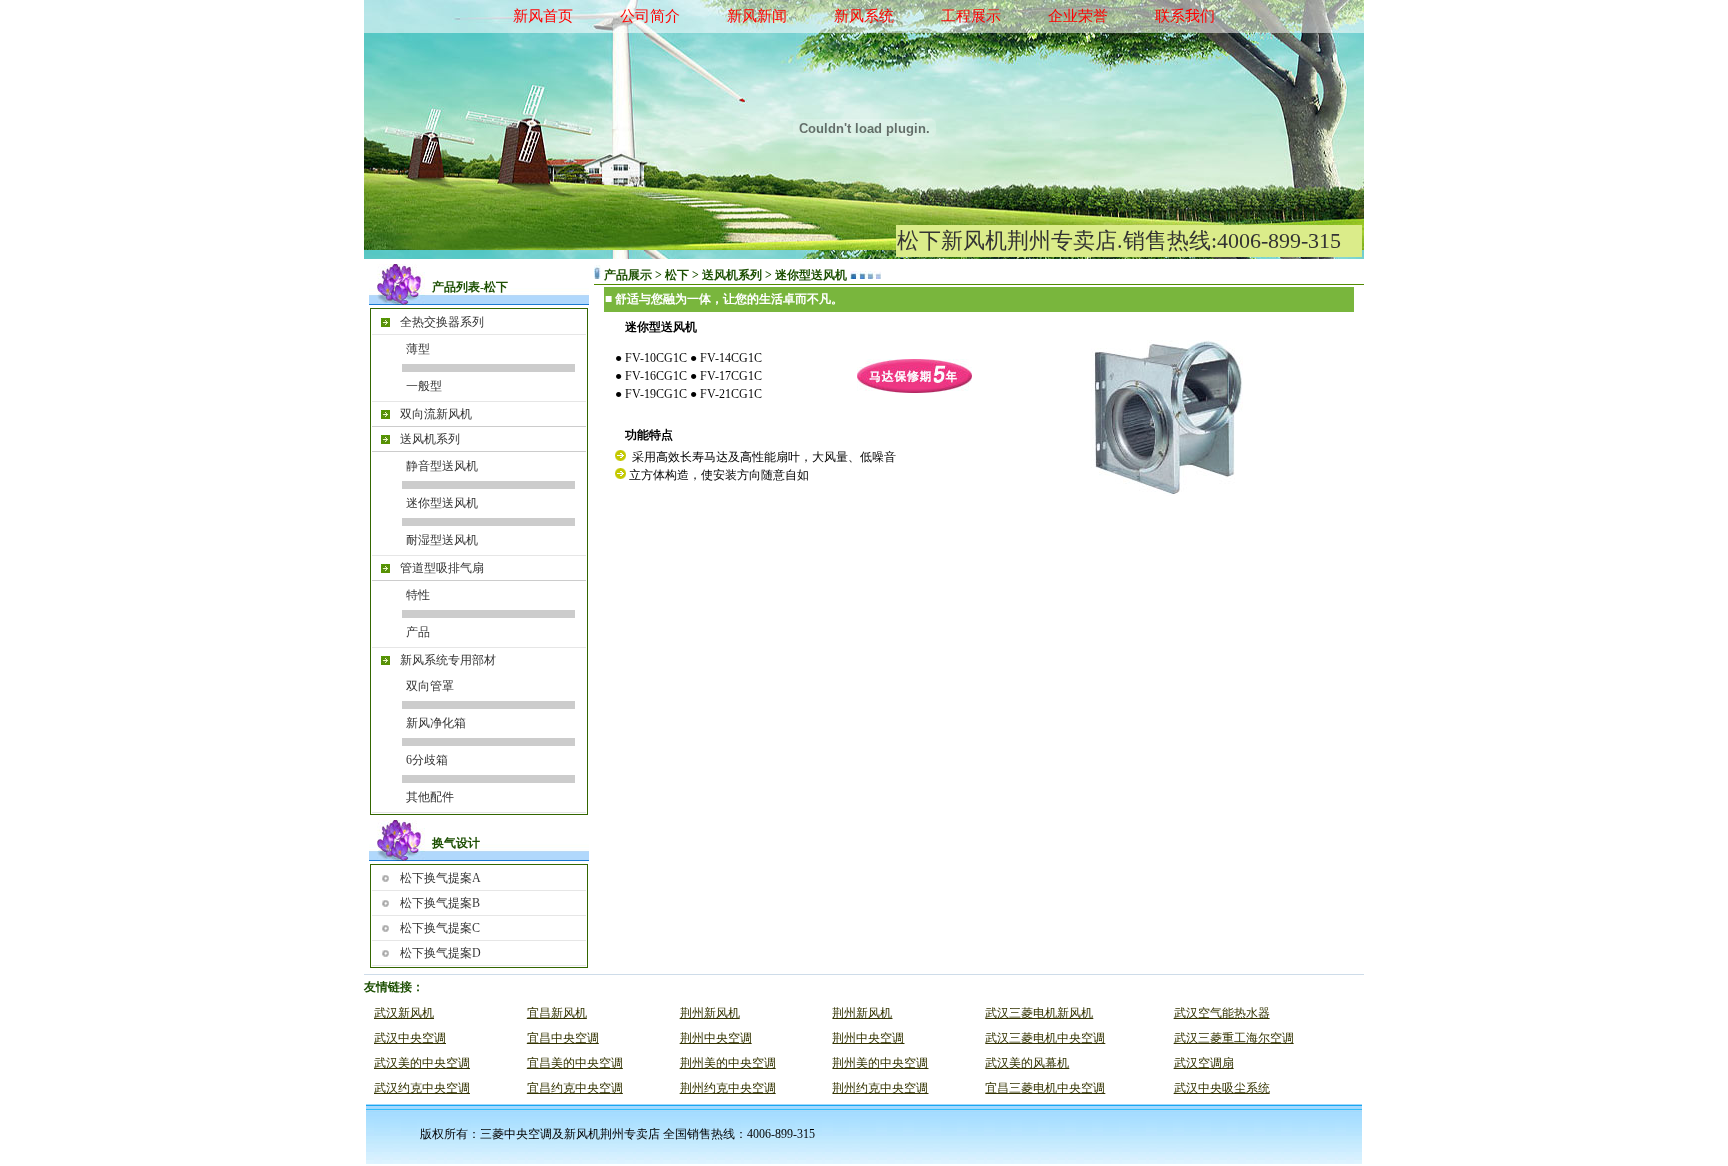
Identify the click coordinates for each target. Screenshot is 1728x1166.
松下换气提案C (440, 928)
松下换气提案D (440, 953)
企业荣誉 (1078, 16)
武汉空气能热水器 (1222, 1013)
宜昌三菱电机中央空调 (1045, 1088)
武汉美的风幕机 (1027, 1063)
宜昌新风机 (557, 1013)
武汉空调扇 (1204, 1063)
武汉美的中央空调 (422, 1063)
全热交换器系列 (442, 322)
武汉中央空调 (410, 1038)
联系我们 (1185, 16)
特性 (418, 595)
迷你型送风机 (442, 503)
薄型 (418, 349)
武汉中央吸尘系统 (1222, 1088)
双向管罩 (430, 686)
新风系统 (864, 16)
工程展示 (971, 16)
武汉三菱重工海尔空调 (1234, 1038)
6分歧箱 (427, 760)
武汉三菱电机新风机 (1039, 1013)
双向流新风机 (436, 414)
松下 (496, 287)
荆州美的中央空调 (728, 1063)
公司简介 (650, 16)
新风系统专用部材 (448, 660)
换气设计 (456, 843)
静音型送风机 (442, 466)
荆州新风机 (710, 1013)
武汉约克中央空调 (422, 1088)
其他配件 (430, 797)
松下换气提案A (440, 878)
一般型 (424, 386)
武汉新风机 (404, 1013)
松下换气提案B (440, 903)
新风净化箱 (436, 723)
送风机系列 (430, 439)
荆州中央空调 (716, 1038)
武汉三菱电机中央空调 (1045, 1038)
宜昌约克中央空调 (575, 1088)
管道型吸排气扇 (442, 568)
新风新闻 (757, 16)
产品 (418, 632)
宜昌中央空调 (563, 1038)
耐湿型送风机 (442, 540)
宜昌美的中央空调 (575, 1063)
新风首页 (543, 16)
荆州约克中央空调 (728, 1088)
